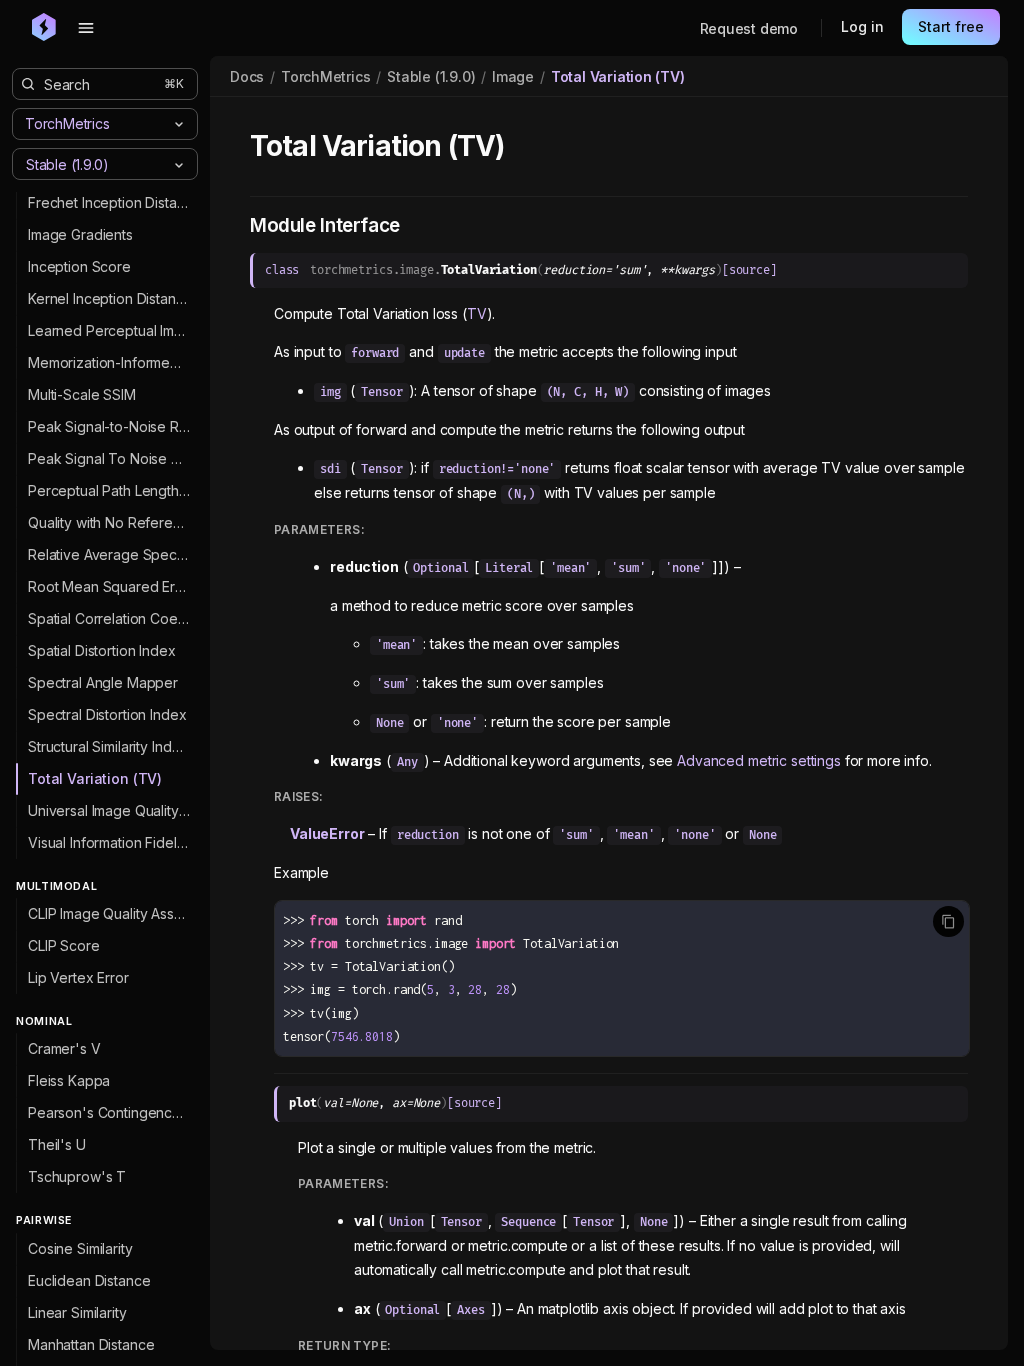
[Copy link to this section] (526, 147)
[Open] (179, 165)
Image (513, 76)
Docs (247, 76)
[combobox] (88, 163)
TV (477, 313)
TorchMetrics (325, 76)
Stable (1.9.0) (431, 76)
